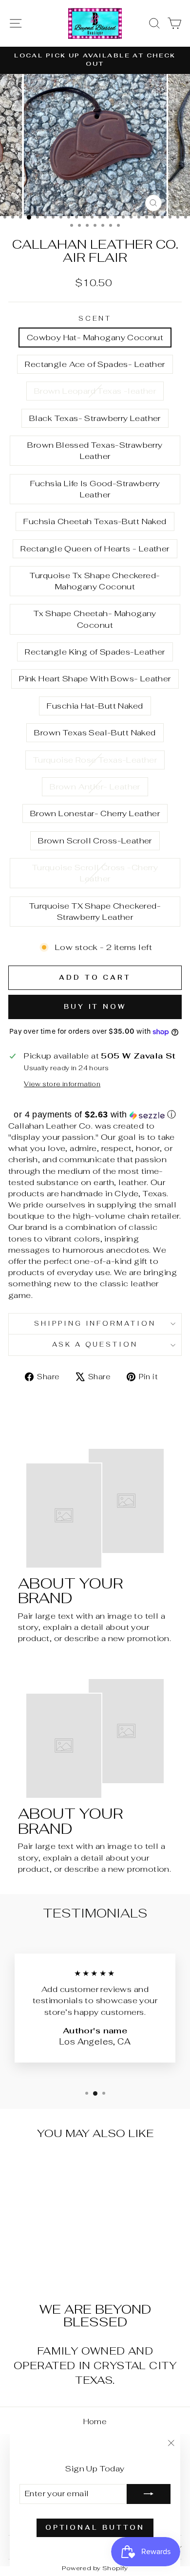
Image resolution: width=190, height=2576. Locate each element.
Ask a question (95, 1344)
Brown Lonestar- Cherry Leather (95, 813)
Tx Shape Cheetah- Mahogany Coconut (95, 619)
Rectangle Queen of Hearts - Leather (95, 548)
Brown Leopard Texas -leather (95, 391)
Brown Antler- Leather (95, 786)
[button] (95, 1114)
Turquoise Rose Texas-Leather (95, 760)
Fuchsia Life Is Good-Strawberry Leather (95, 489)
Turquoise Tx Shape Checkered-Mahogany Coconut (95, 581)
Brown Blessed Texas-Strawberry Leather (95, 450)
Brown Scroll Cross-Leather (95, 840)
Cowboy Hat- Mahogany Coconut (95, 337)
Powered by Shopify (95, 2568)
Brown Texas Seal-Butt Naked (95, 732)
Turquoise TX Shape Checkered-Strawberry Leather (95, 911)
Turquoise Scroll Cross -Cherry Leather (95, 873)
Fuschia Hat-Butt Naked (95, 706)
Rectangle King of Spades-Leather (95, 652)
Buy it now (95, 1007)
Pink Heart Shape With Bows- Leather (95, 678)
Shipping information (95, 1324)
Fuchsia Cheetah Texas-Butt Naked (95, 521)
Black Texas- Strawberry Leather (95, 418)
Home (95, 2421)
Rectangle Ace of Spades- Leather (95, 364)
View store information (62, 1084)
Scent (95, 319)
